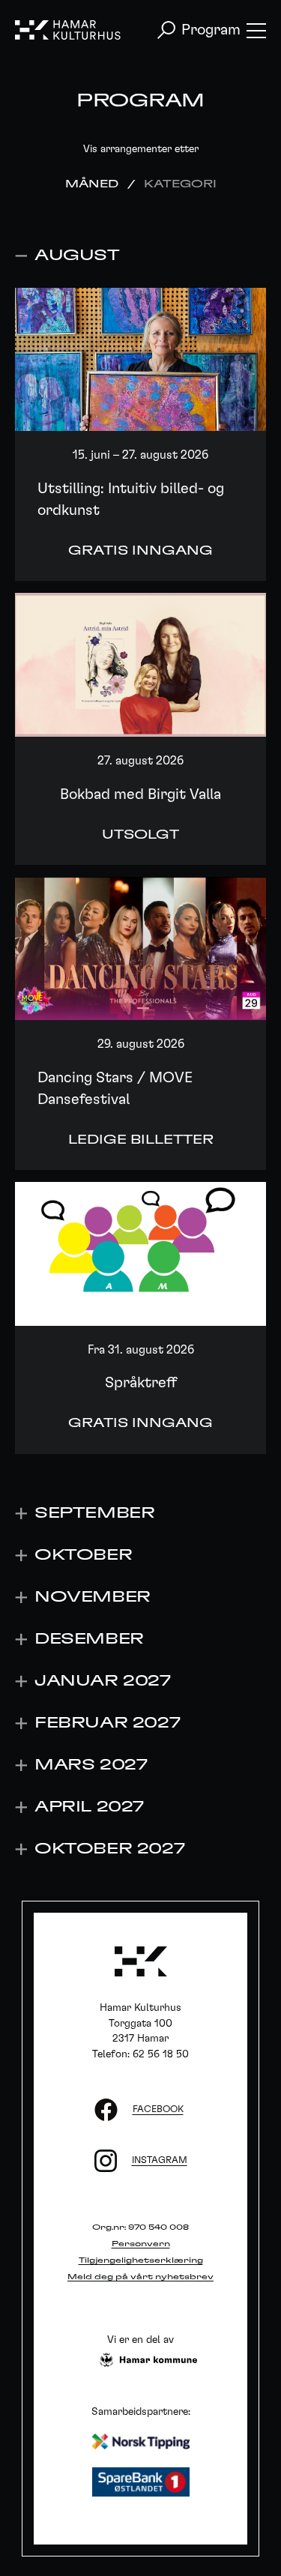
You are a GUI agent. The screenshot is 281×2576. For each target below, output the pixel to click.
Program (211, 30)
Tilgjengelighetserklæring (141, 2260)
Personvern (141, 2244)
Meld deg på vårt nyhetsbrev (140, 2277)
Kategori (180, 184)
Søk (166, 30)
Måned (92, 184)
